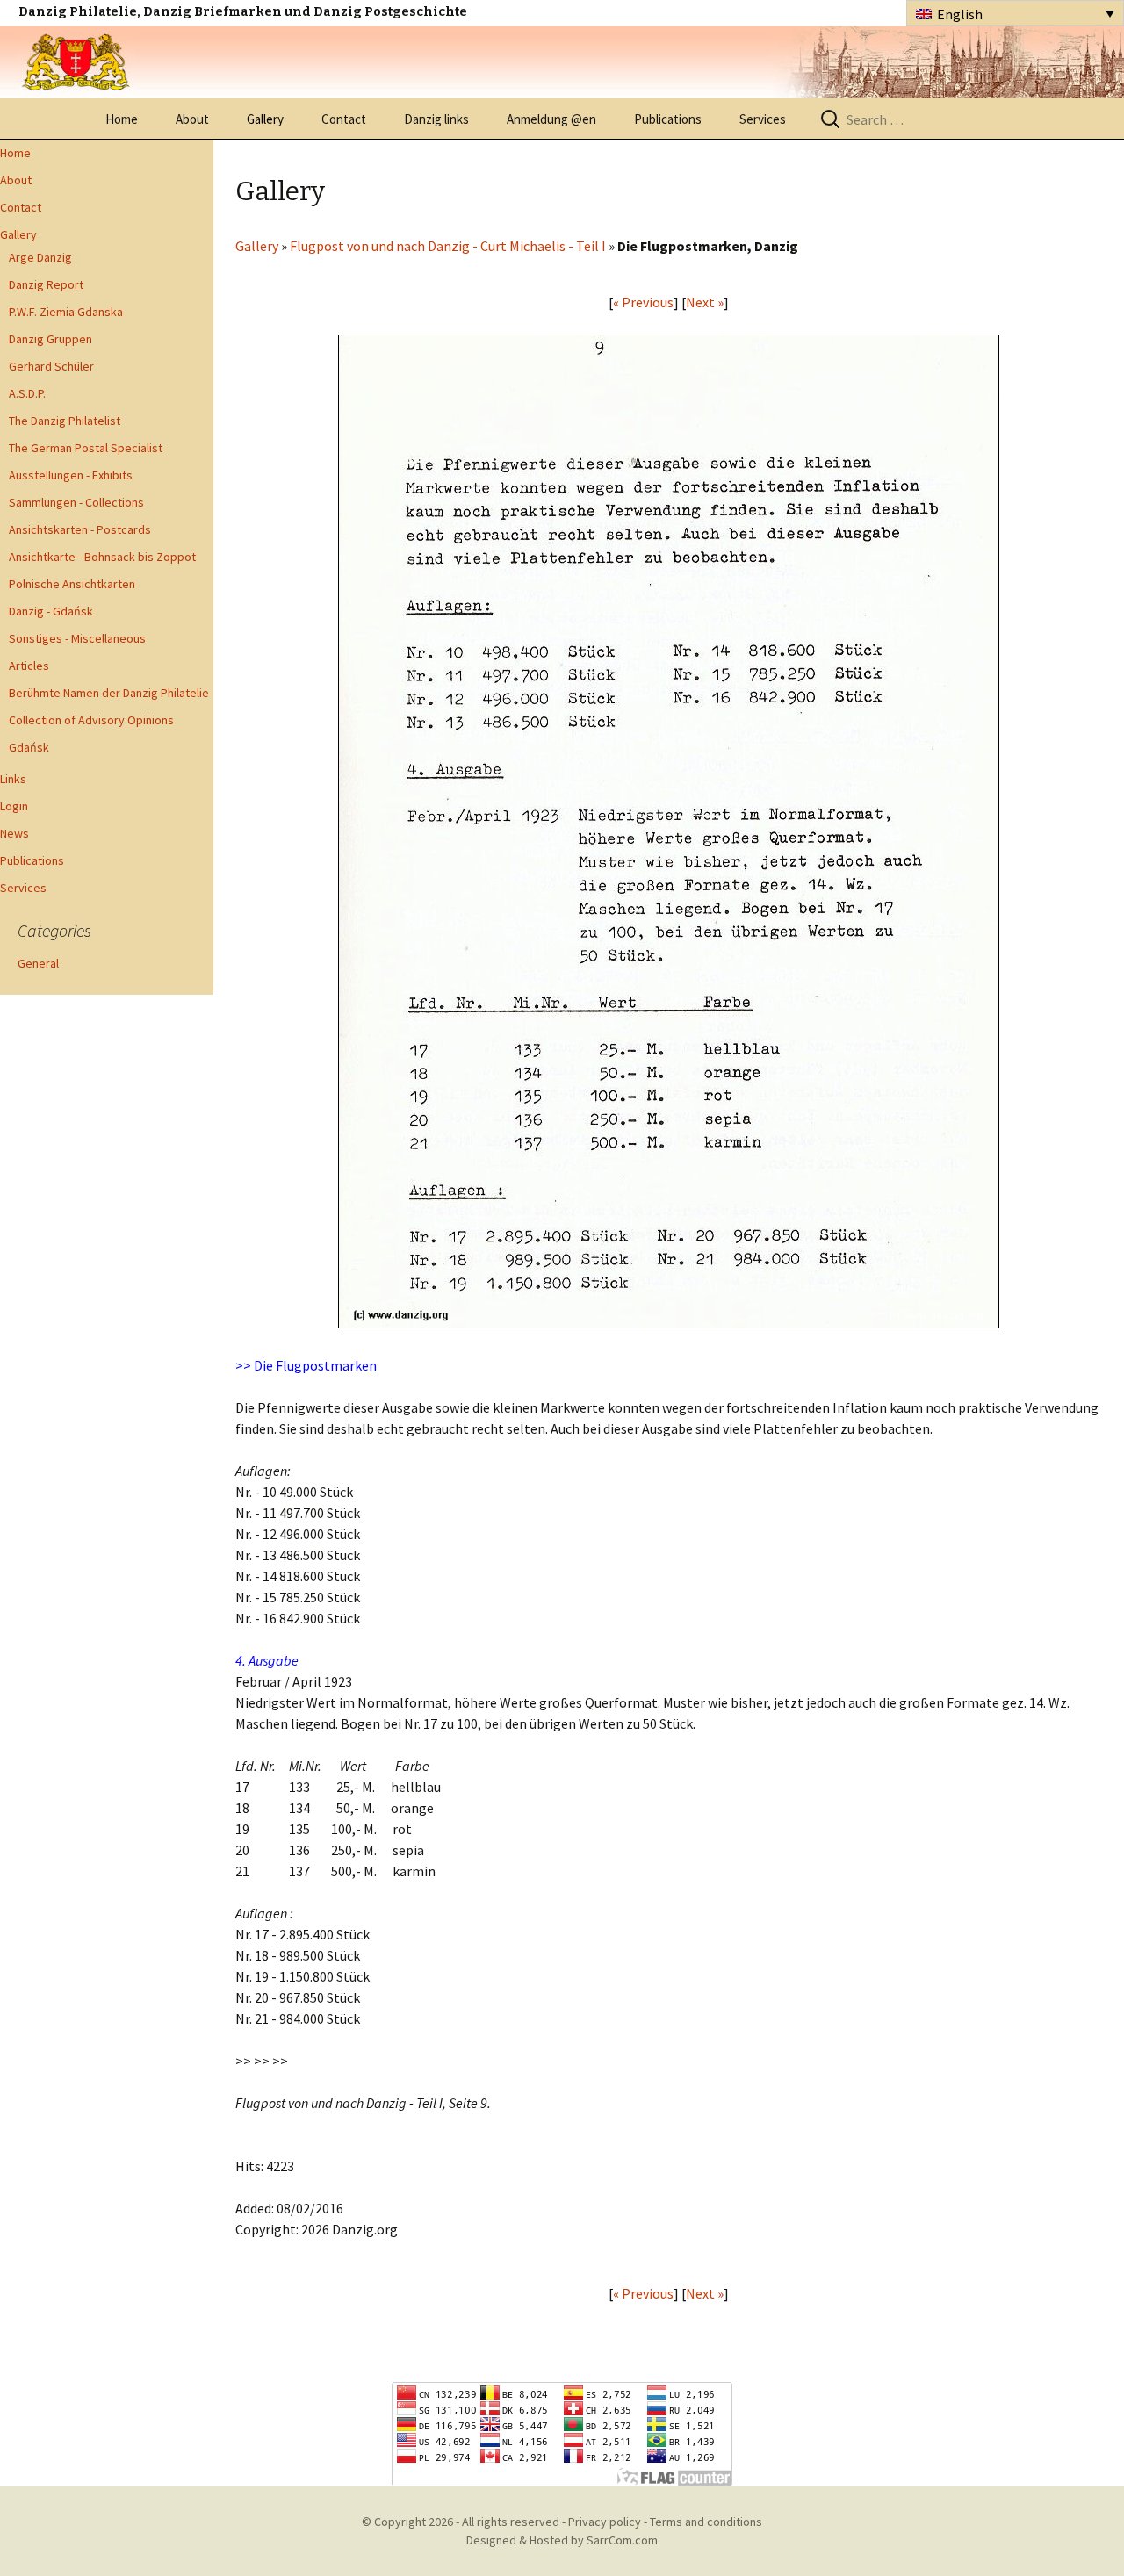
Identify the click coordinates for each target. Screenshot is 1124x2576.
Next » (705, 302)
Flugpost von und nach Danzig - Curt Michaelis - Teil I (448, 246)
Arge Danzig (40, 257)
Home (122, 119)
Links (13, 779)
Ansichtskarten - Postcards (80, 529)
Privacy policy (605, 2522)
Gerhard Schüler (51, 366)
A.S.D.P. (27, 393)
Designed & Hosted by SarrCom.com (562, 2540)
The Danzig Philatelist (65, 421)
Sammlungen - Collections (76, 502)
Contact (344, 119)
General (38, 963)
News (14, 833)
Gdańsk (29, 747)
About (192, 119)
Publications (668, 119)
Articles (29, 666)
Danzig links (436, 119)
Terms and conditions (706, 2522)
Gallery (265, 119)
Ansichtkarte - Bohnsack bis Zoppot (102, 557)
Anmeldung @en (551, 119)
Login (14, 806)
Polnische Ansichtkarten (72, 584)
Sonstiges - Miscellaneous (77, 638)
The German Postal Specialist (86, 448)
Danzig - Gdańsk (51, 611)
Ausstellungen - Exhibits (71, 475)
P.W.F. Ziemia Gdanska (66, 312)
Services (763, 119)
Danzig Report (46, 284)
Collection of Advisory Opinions (91, 720)
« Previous (643, 302)
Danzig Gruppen (50, 339)
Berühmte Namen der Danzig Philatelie (109, 693)
